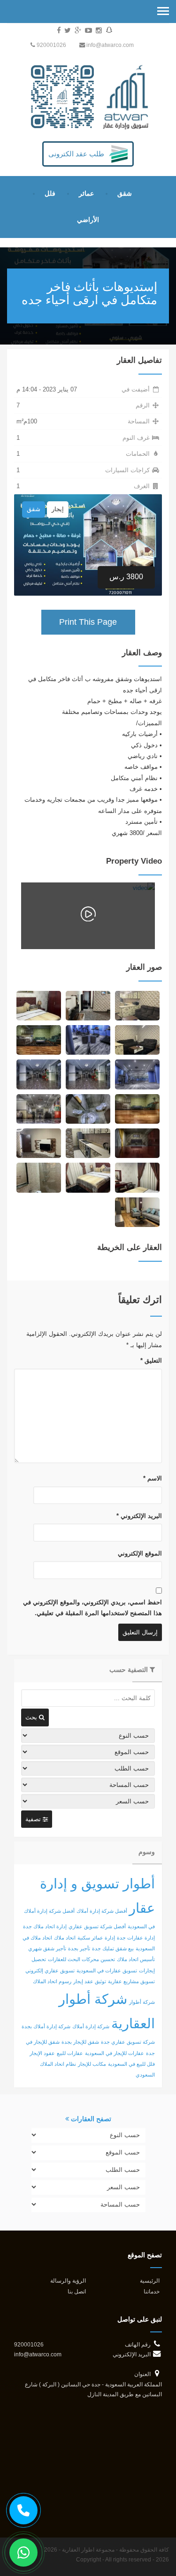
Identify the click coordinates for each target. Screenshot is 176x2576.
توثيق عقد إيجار (90, 1981)
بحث (32, 1717)
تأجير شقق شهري (47, 1948)
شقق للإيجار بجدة (80, 2042)
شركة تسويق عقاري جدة (128, 2042)
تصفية (34, 1819)
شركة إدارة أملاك (91, 2026)
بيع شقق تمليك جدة (113, 1948)
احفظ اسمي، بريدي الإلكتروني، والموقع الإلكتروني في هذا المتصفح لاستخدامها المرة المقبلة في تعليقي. (92, 1608)
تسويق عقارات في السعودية (107, 1970)
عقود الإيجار (42, 2053)
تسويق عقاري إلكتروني (50, 1970)
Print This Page (88, 622)
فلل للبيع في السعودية (131, 2064)
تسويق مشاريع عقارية (131, 1981)
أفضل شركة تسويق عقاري (97, 1926)
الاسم (153, 1478)
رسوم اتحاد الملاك (52, 1981)
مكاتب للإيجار (92, 2064)
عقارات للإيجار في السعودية (115, 2053)
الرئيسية (150, 2281)
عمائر (86, 193)
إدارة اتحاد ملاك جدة (45, 1926)
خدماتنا (152, 2291)
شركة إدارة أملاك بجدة (46, 2026)
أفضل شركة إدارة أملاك (102, 1911)
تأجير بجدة (79, 1948)
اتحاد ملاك (65, 1938)
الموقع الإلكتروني (140, 1553)
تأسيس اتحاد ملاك (136, 1959)
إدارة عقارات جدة (136, 1938)
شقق (125, 193)
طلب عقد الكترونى (76, 154)
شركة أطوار (142, 2002)
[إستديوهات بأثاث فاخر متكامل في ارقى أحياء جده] (137, 1005)
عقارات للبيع (70, 2053)
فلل (50, 193)
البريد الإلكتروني (139, 1516)
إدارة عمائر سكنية (96, 1938)
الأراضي (88, 220)
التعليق (151, 1361)
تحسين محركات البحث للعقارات (81, 1959)
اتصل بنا (77, 2291)
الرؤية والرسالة (68, 2281)
